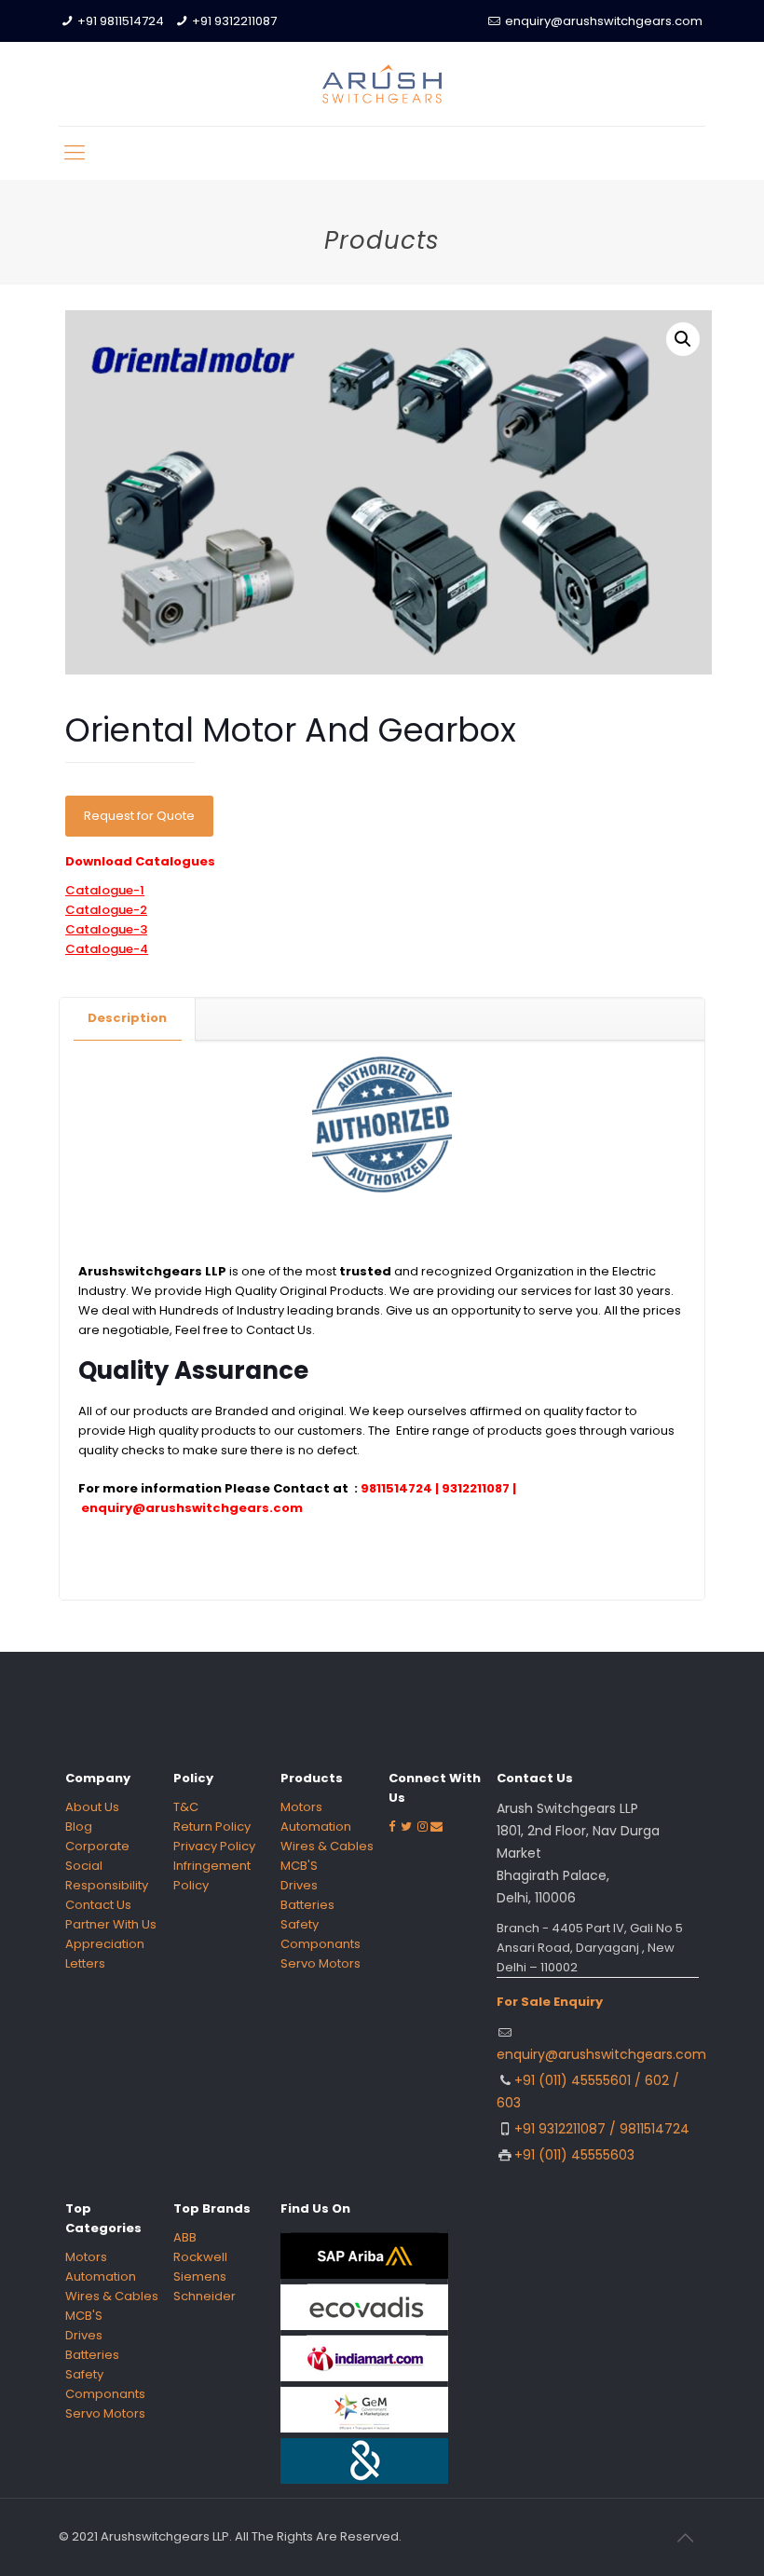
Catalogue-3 (106, 929)
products (161, 1411)
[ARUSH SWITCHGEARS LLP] (382, 84)
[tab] (128, 1019)
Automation (316, 1826)
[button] (683, 339)
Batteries (307, 1905)
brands (358, 1310)
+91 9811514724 (121, 21)
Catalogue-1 (105, 890)
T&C (186, 1807)
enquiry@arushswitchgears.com (604, 21)
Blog (79, 1826)
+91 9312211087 (234, 21)
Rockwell (200, 2257)
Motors (301, 1807)
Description (127, 1018)
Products (357, 1291)
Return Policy (212, 1826)
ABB (185, 2237)
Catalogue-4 (107, 949)
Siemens (200, 2276)
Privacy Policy (214, 1846)
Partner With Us (111, 1924)
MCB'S (299, 1866)
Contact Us (279, 1330)
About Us (92, 1807)
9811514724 (398, 1488)
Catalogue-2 (106, 910)
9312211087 (476, 1488)
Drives (299, 1885)
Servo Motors (321, 1963)
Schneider (205, 2296)
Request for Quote (139, 816)
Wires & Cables (327, 1846)
